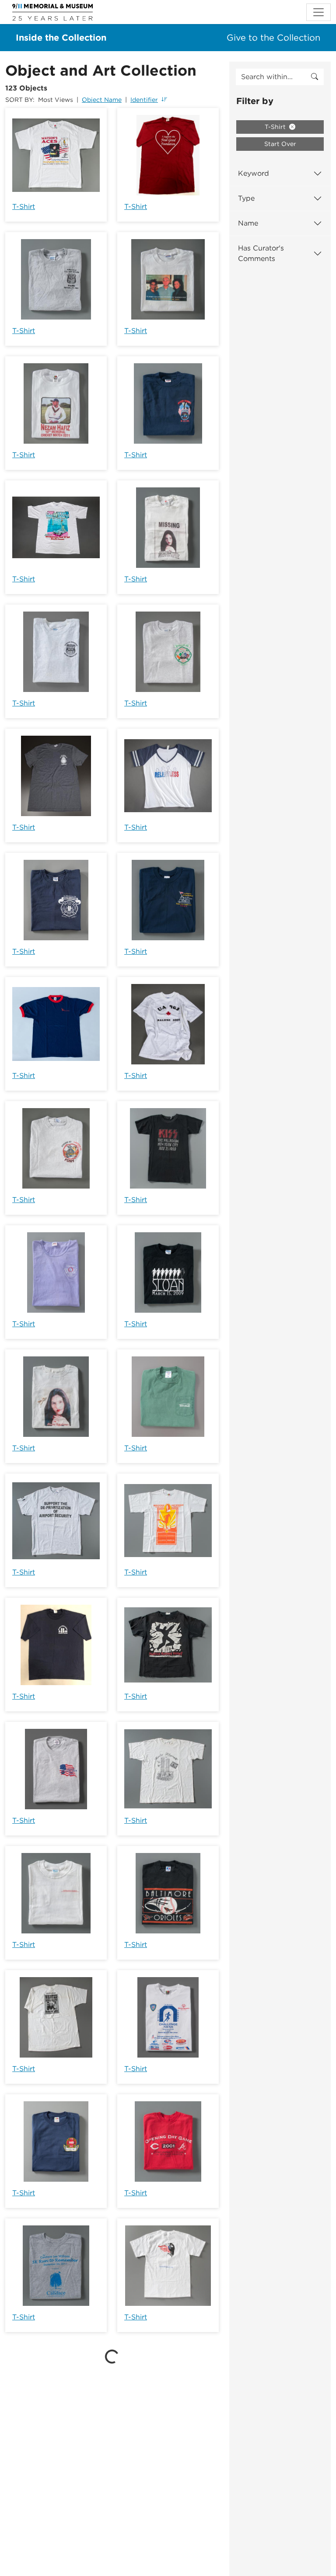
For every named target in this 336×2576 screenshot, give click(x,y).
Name (248, 223)
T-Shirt (24, 207)
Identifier (144, 100)
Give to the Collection (273, 38)
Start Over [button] (280, 144)
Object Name (102, 100)
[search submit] (315, 77)
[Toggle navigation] (318, 12)
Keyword (254, 173)
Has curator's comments (261, 253)
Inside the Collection (61, 38)
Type (246, 198)
